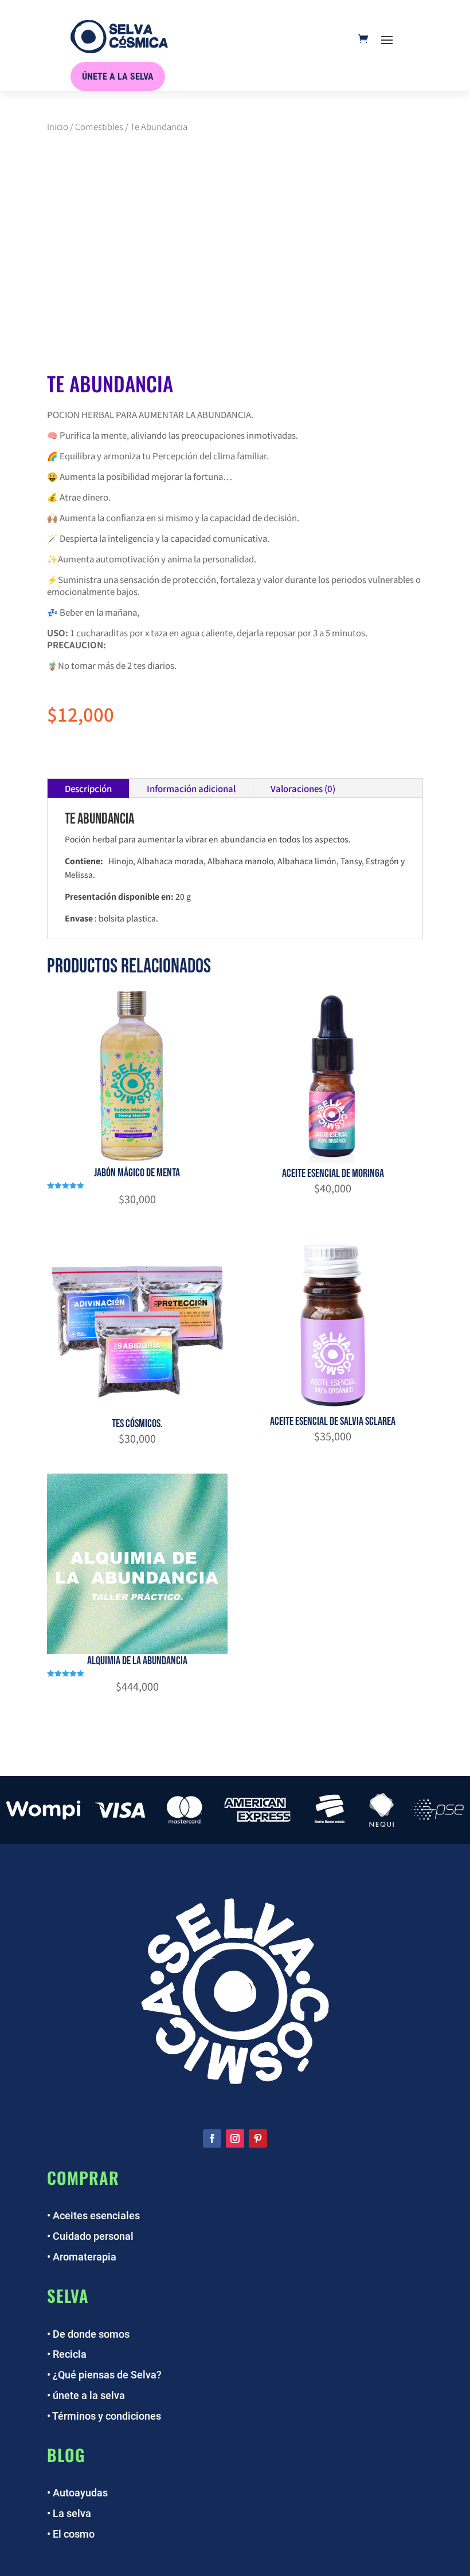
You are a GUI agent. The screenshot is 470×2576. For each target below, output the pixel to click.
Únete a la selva (118, 76)
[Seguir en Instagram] (235, 2138)
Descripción (88, 788)
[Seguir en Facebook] (212, 2138)
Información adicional (191, 788)
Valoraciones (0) (303, 788)
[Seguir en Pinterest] (258, 2138)
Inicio (58, 126)
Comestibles (99, 126)
